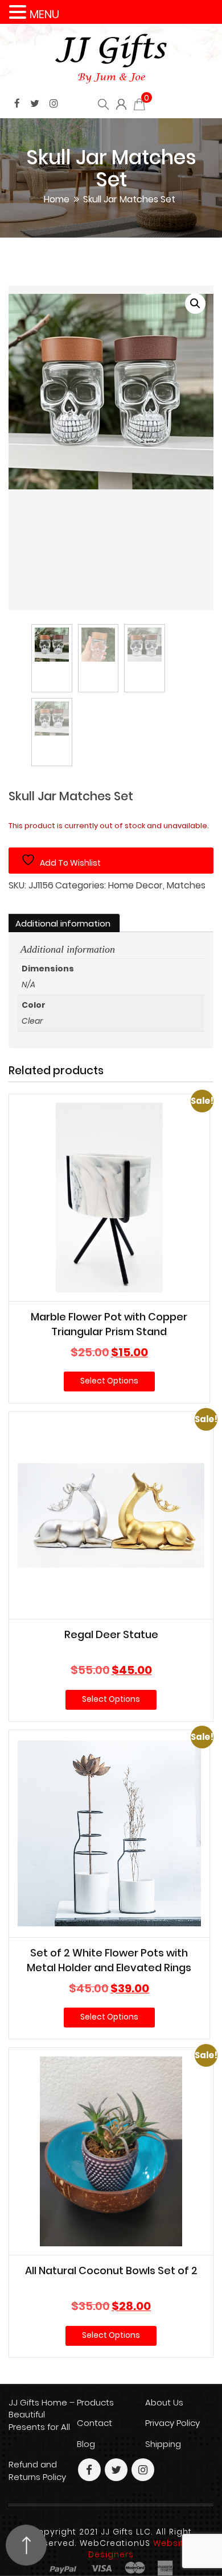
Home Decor (135, 886)
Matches (186, 886)
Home (57, 199)
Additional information (63, 923)
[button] (195, 304)
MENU (44, 14)
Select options (109, 1381)
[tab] (63, 924)
